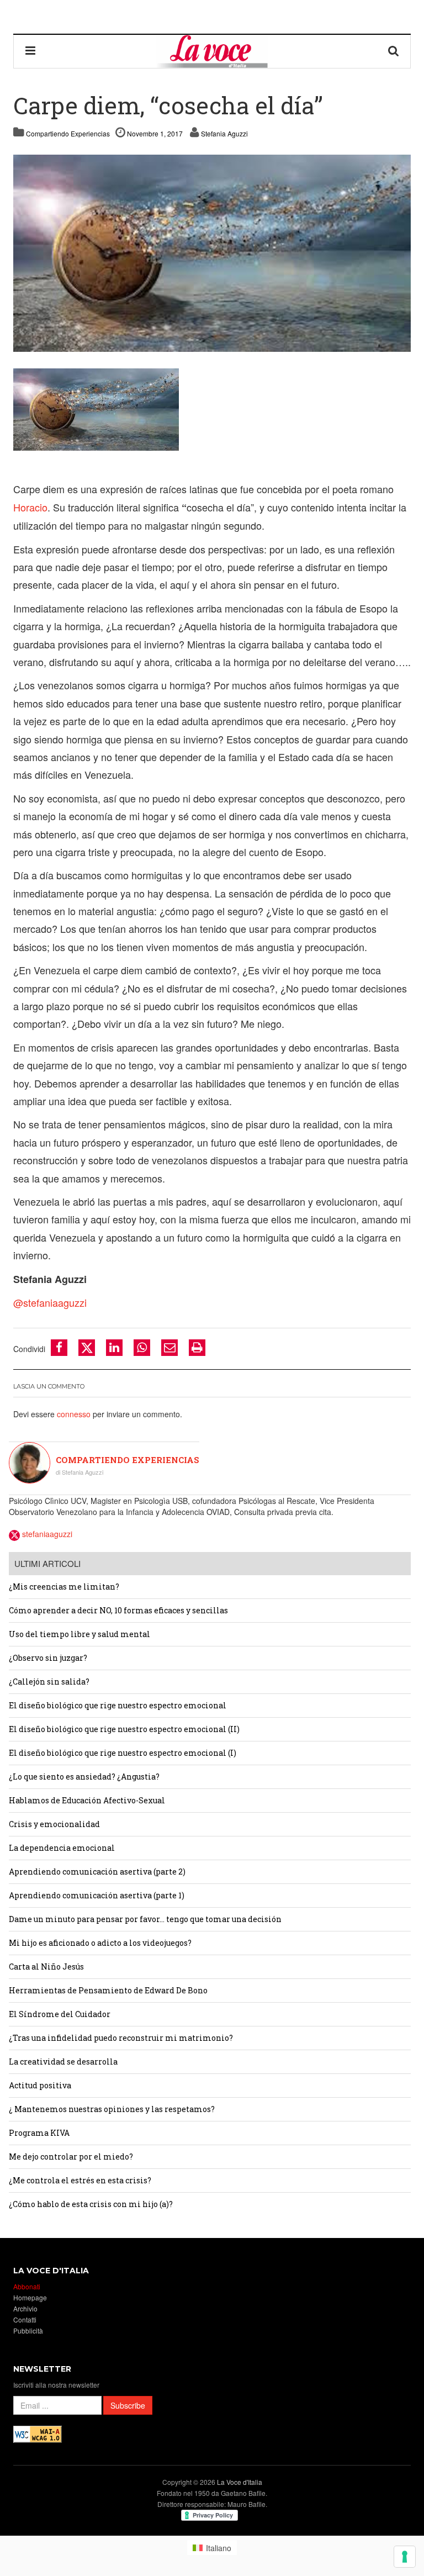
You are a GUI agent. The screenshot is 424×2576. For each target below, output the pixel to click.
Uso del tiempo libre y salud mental (79, 1634)
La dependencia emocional (62, 1848)
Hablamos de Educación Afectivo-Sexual (87, 1800)
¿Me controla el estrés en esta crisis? (80, 2180)
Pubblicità (28, 2330)
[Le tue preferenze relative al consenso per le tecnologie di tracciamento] (405, 2557)
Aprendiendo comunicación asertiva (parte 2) (97, 1872)
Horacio (30, 507)
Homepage (30, 2297)
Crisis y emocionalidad (54, 1824)
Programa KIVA (39, 2133)
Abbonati (27, 2286)
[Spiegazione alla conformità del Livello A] (38, 2433)
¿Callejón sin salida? (49, 1682)
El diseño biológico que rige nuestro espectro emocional (118, 1705)
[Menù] (30, 51)
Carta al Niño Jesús (46, 1967)
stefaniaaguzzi (46, 1534)
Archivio (25, 2308)
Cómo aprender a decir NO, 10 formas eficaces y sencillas (118, 1610)
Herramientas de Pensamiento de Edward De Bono (108, 1990)
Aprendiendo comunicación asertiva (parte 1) (97, 1895)
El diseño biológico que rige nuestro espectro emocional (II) (124, 1729)
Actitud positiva (40, 2085)
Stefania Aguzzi (224, 133)
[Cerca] (394, 51)
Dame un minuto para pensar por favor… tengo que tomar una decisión (145, 1919)
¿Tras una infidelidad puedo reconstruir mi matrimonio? (121, 2038)
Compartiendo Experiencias (68, 133)
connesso (74, 1414)
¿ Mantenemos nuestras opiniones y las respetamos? (112, 2109)
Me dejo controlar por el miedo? (71, 2157)
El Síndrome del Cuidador (60, 2014)
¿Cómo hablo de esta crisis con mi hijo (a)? (91, 2204)
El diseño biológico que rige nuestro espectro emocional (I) (123, 1753)
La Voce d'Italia (240, 2482)
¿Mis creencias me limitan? (64, 1587)
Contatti (25, 2319)
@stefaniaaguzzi (50, 1302)
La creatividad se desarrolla (63, 2062)
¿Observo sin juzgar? (48, 1658)
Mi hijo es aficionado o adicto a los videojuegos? (100, 1943)
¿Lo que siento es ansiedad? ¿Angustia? (84, 1777)
